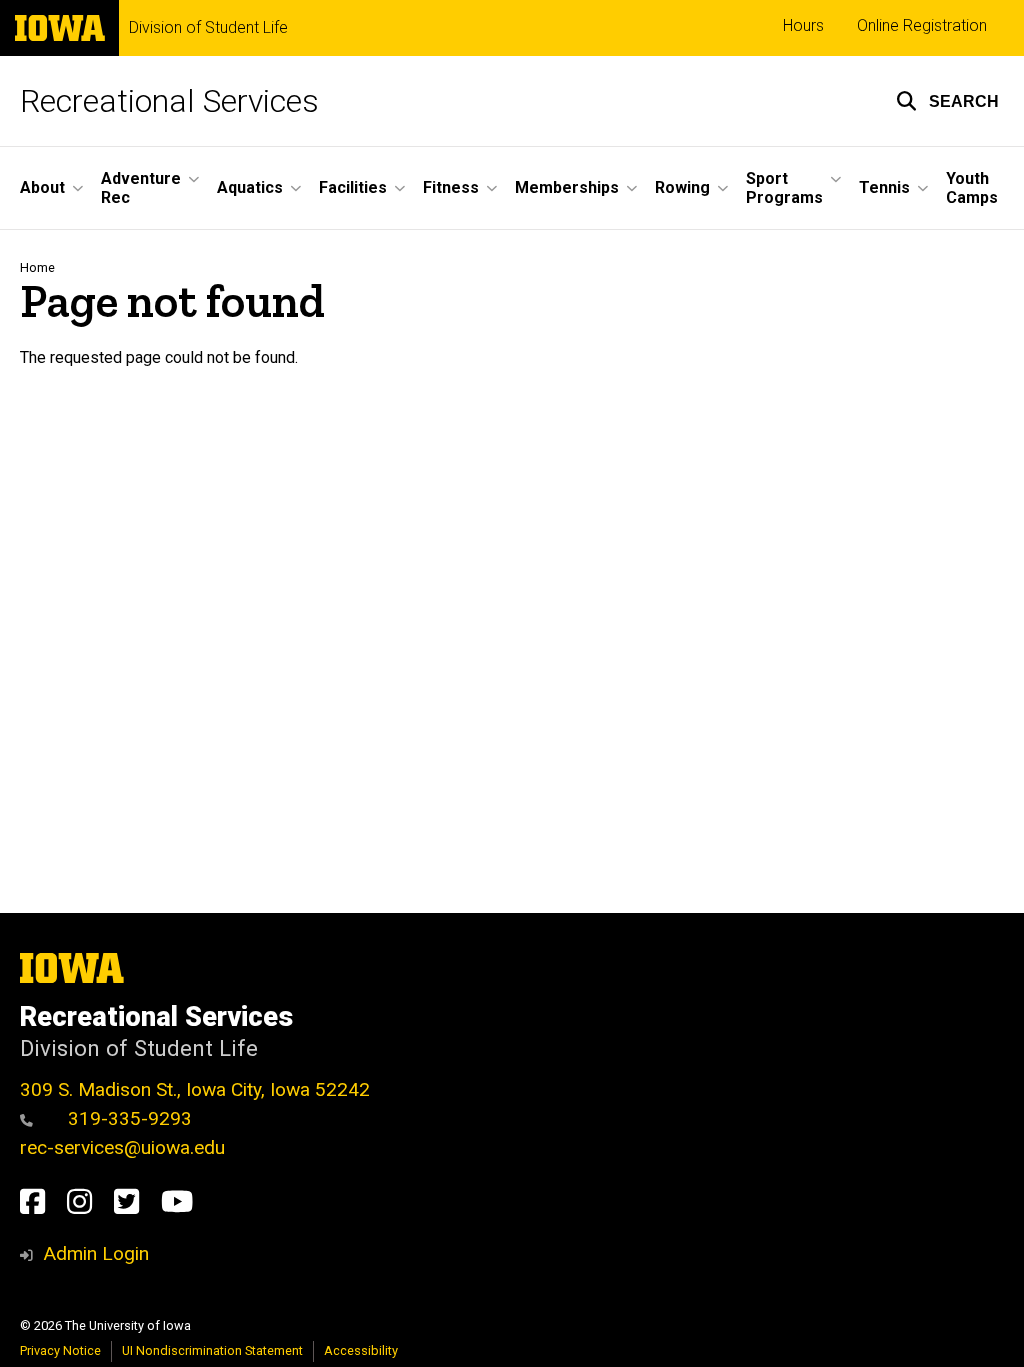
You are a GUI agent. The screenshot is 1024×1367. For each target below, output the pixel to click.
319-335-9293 (127, 1118)
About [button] (42, 187)
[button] (947, 101)
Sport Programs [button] (784, 188)
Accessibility (361, 1350)
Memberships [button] (567, 187)
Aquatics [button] (250, 187)
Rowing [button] (682, 187)
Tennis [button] (884, 187)
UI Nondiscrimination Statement (212, 1350)
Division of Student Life (208, 28)
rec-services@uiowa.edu (122, 1147)
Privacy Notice (60, 1350)
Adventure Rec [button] (141, 188)
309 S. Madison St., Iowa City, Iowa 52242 (195, 1089)
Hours (803, 25)
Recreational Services (169, 101)
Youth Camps (972, 188)
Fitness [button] (451, 187)
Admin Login (96, 1253)
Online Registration (922, 25)
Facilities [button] (353, 187)
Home (37, 267)
